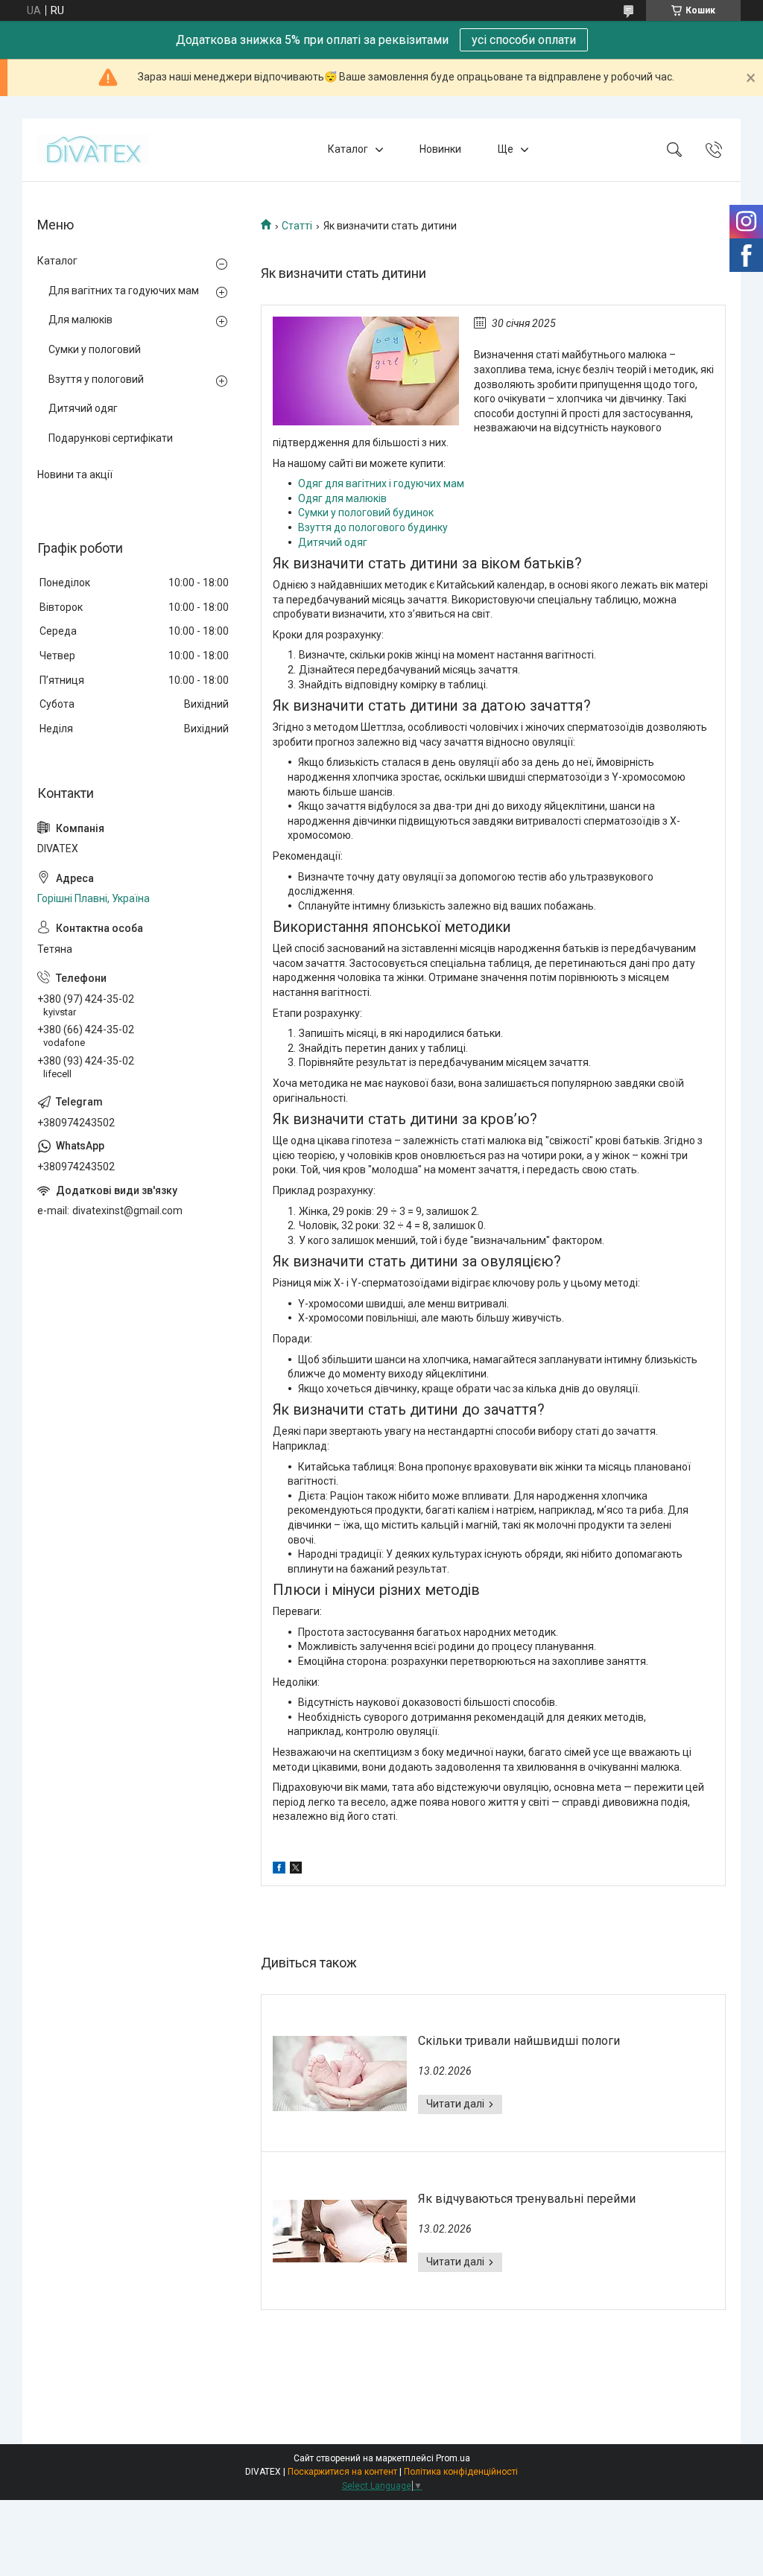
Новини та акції (75, 475)
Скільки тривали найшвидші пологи (519, 2041)
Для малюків (80, 320)
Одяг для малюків (342, 498)
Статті (297, 226)
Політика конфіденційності (461, 2472)
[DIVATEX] (93, 150)
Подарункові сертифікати (111, 438)
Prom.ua (453, 2458)
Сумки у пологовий (95, 349)
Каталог (348, 149)
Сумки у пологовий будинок (366, 513)
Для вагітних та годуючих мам (124, 291)
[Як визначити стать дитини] (366, 371)
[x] (296, 1870)
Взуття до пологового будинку (373, 527)
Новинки (440, 149)
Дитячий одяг (333, 542)
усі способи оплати (524, 40)
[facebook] (279, 1870)
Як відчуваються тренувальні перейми (527, 2199)
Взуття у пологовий (96, 379)
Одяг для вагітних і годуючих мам (381, 483)
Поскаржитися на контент (342, 2472)
